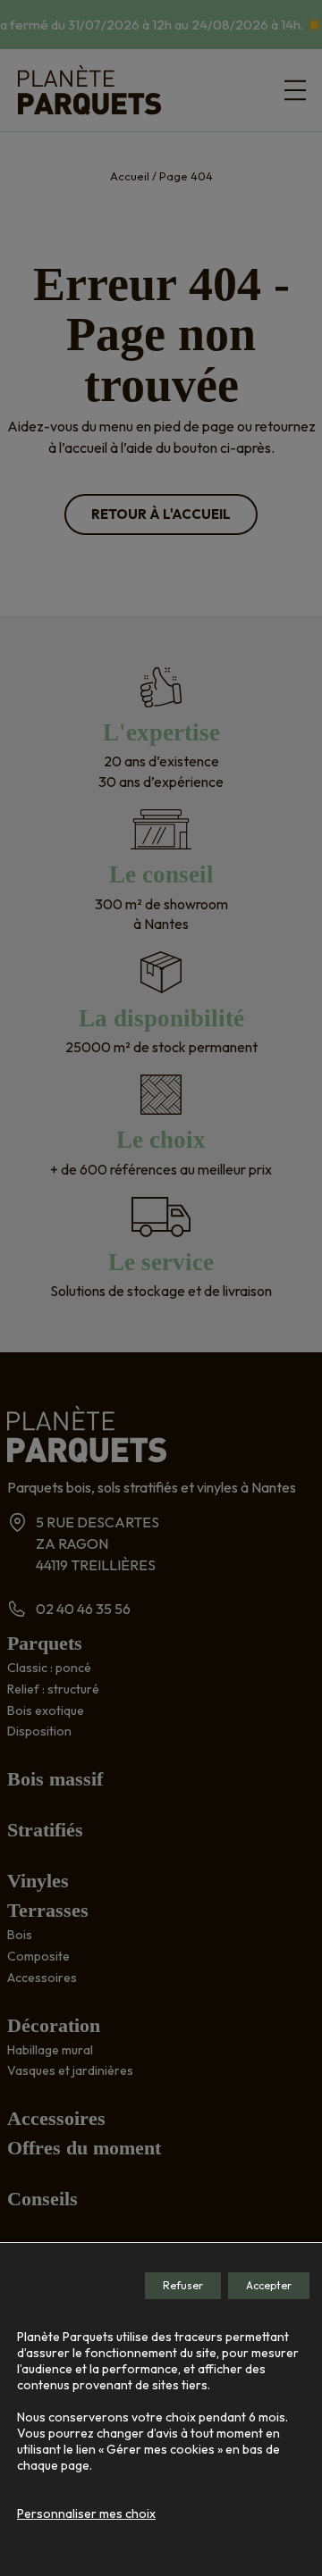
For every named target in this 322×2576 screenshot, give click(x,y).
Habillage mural (50, 2050)
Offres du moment (84, 2148)
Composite (38, 1956)
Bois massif (55, 1779)
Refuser (183, 2285)
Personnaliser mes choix (86, 2513)
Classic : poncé (49, 1668)
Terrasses (48, 1910)
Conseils (42, 2199)
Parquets (45, 1643)
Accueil (130, 176)
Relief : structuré (53, 1689)
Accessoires (42, 1978)
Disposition (39, 1731)
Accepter (269, 2285)
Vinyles (38, 1881)
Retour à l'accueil (161, 514)
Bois (20, 1935)
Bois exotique (46, 1710)
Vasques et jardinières (70, 2070)
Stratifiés (45, 1830)
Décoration (54, 2025)
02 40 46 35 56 (83, 1609)
